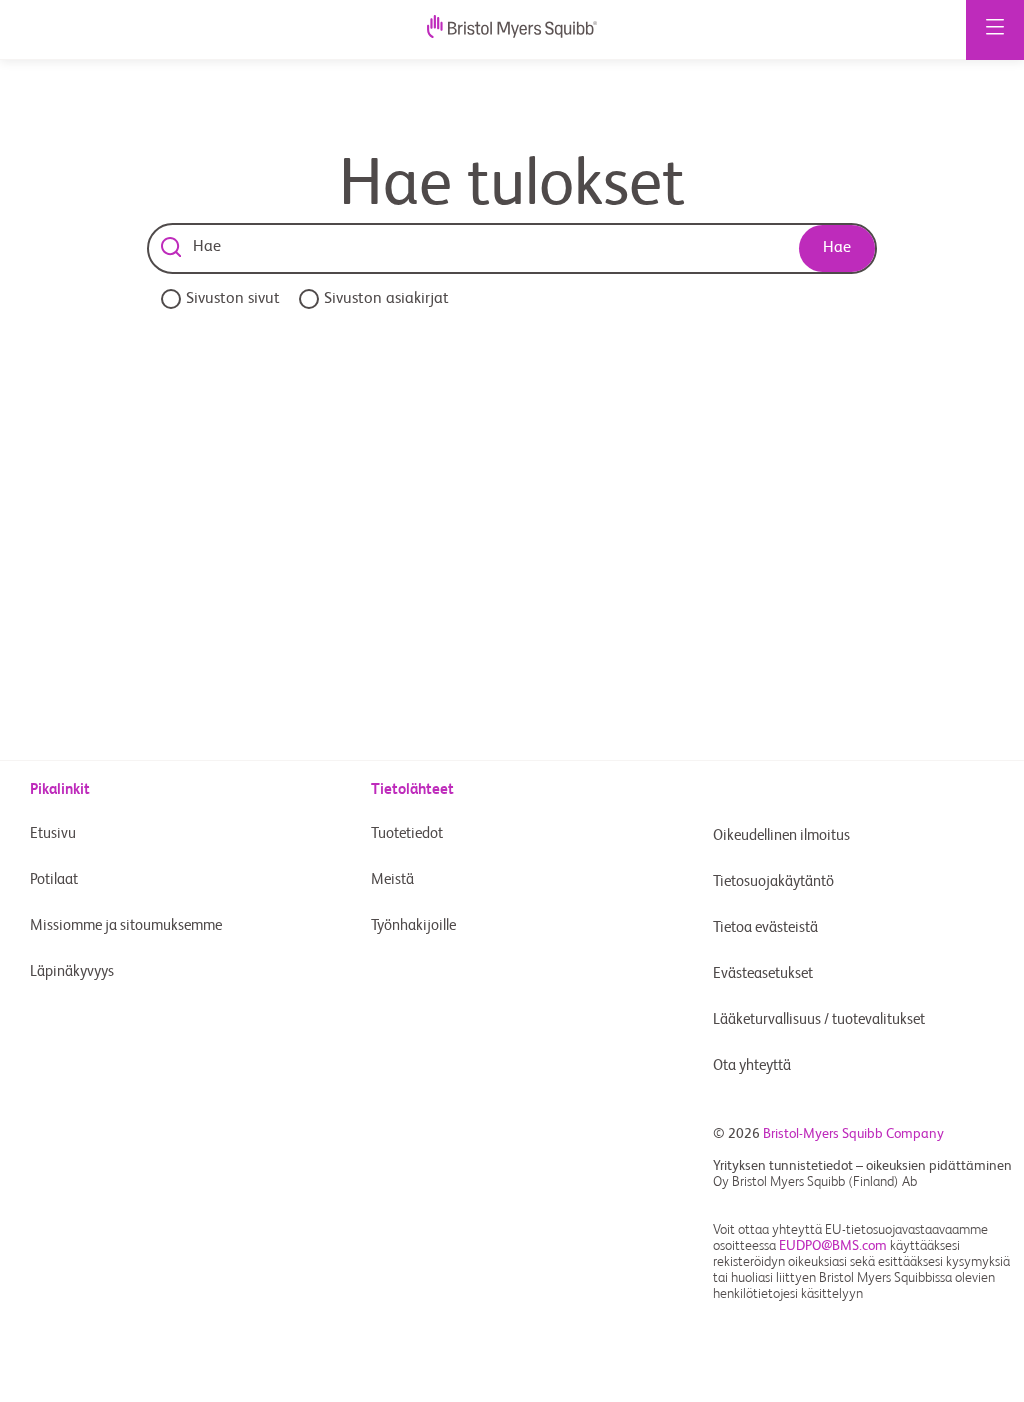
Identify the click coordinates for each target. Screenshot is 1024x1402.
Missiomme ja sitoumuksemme (126, 925)
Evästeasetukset (764, 973)
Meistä (392, 879)
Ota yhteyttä (752, 1065)
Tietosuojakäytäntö (773, 881)
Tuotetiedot (407, 833)
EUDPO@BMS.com (833, 1246)
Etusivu (53, 833)
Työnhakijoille (413, 925)
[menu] (995, 30)
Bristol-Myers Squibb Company (853, 1134)
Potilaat (54, 879)
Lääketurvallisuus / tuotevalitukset (819, 1019)
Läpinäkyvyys (72, 971)
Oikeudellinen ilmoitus (781, 835)
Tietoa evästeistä (765, 927)
